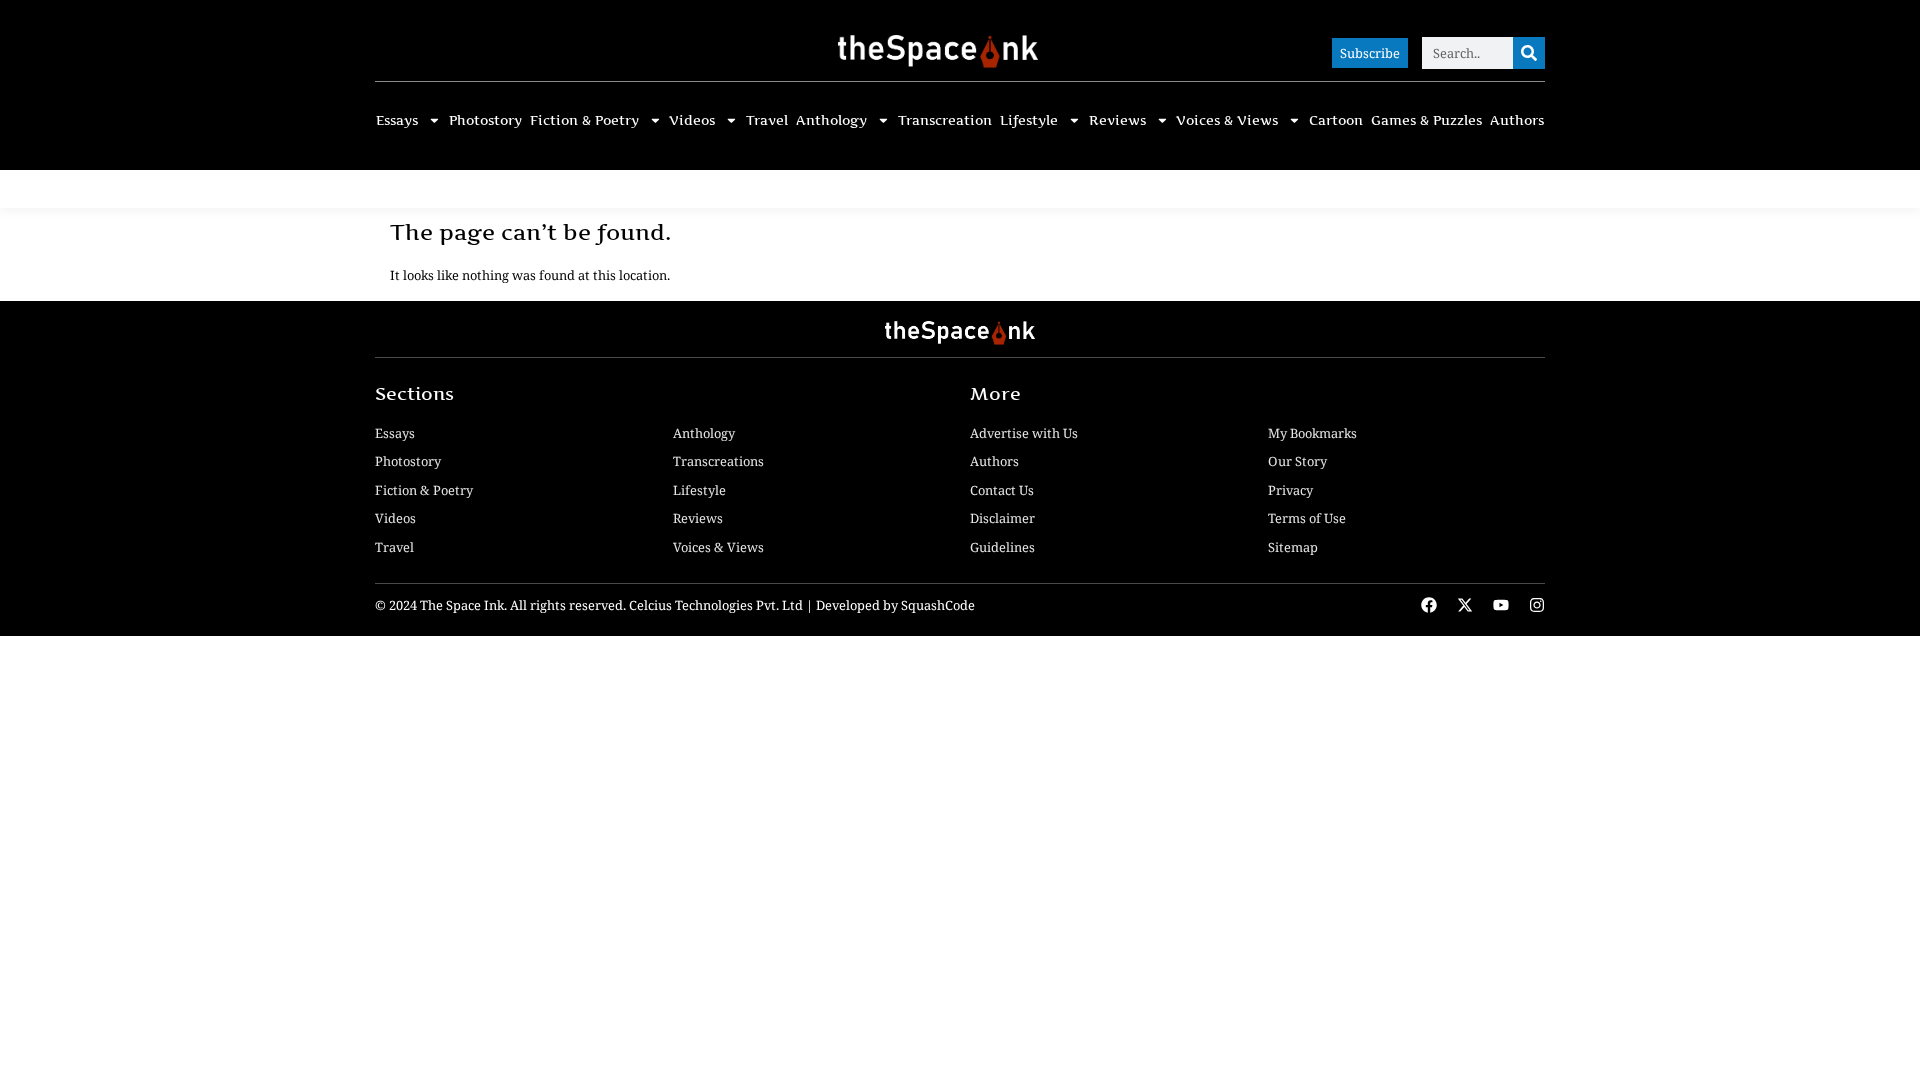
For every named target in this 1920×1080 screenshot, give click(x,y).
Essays (397, 120)
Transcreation (945, 120)
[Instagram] (1537, 605)
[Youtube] (1501, 605)
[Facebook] (1429, 605)
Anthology (831, 120)
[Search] (1529, 53)
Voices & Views (1227, 120)
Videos (692, 120)
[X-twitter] (1465, 605)
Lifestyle (1029, 120)
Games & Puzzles (1426, 120)
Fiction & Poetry (584, 120)
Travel (767, 120)
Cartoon (1336, 120)
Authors (1517, 120)
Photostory (485, 120)
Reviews (1117, 120)
